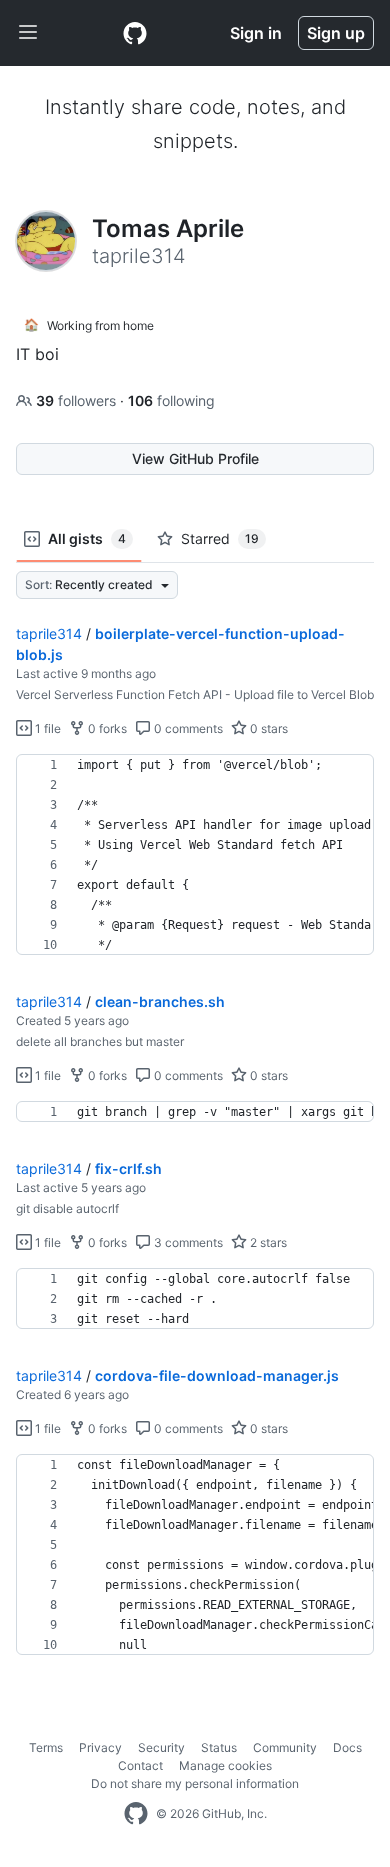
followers (78, 400)
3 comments (187, 1242)
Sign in (256, 33)
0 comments (187, 728)
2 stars (267, 1242)
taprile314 (49, 633)
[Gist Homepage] (135, 33)
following (171, 400)
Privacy (100, 1747)
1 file (46, 728)
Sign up (336, 33)
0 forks (106, 728)
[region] (195, 855)
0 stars (267, 728)
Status (219, 1747)
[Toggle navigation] (28, 33)
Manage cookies (225, 1765)
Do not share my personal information (195, 1783)
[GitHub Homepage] (136, 1814)
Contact (140, 1765)
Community (285, 1747)
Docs (347, 1747)
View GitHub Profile (195, 458)
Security (161, 1747)
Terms (46, 1747)
